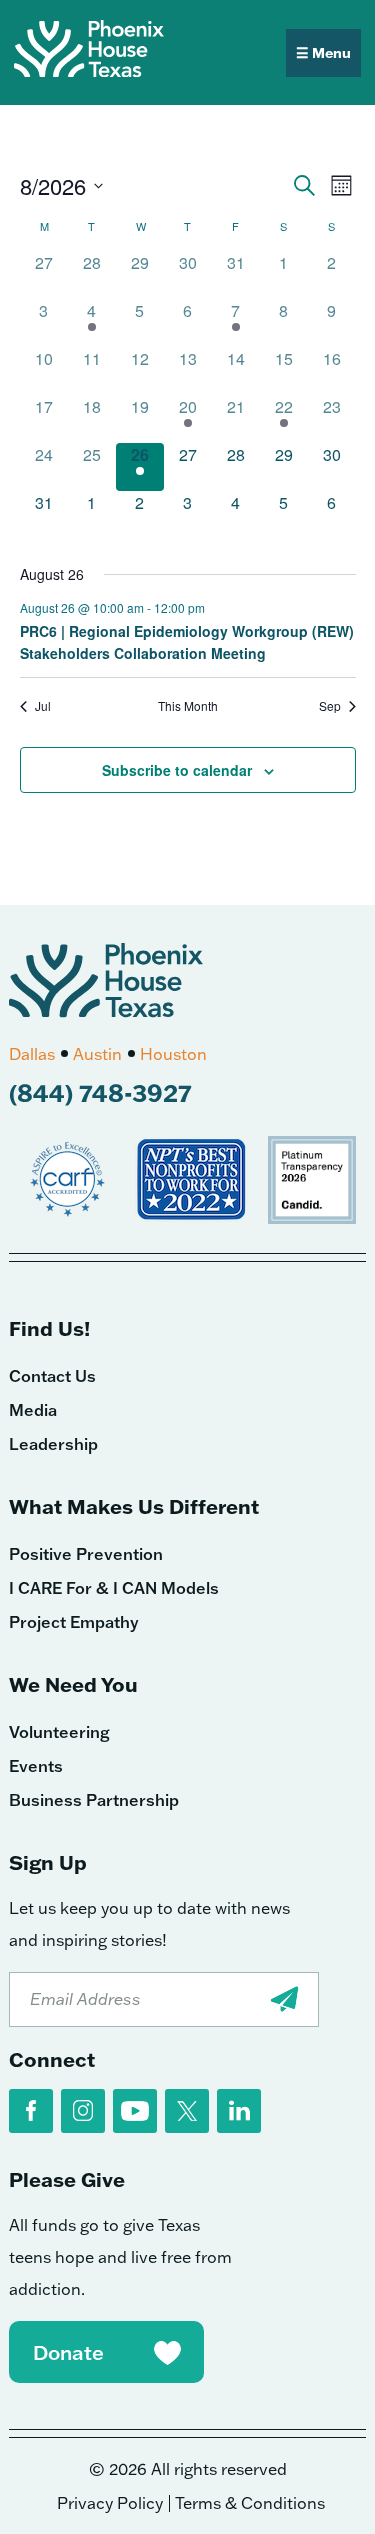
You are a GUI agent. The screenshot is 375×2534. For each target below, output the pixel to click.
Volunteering (59, 1732)
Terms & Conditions (250, 2503)
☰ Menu (323, 53)
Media (33, 1410)
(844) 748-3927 (100, 1092)
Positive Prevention (86, 1554)
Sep (330, 706)
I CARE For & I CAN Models (114, 1588)
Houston (173, 1054)
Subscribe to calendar (177, 770)
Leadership (53, 1444)
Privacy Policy (110, 2503)
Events (36, 1766)
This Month (188, 706)
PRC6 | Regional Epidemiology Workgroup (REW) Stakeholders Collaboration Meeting (187, 642)
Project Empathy (74, 1622)
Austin (97, 1054)
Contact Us (52, 1376)
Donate (68, 2352)
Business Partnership (94, 1800)
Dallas (32, 1054)
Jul (43, 706)
